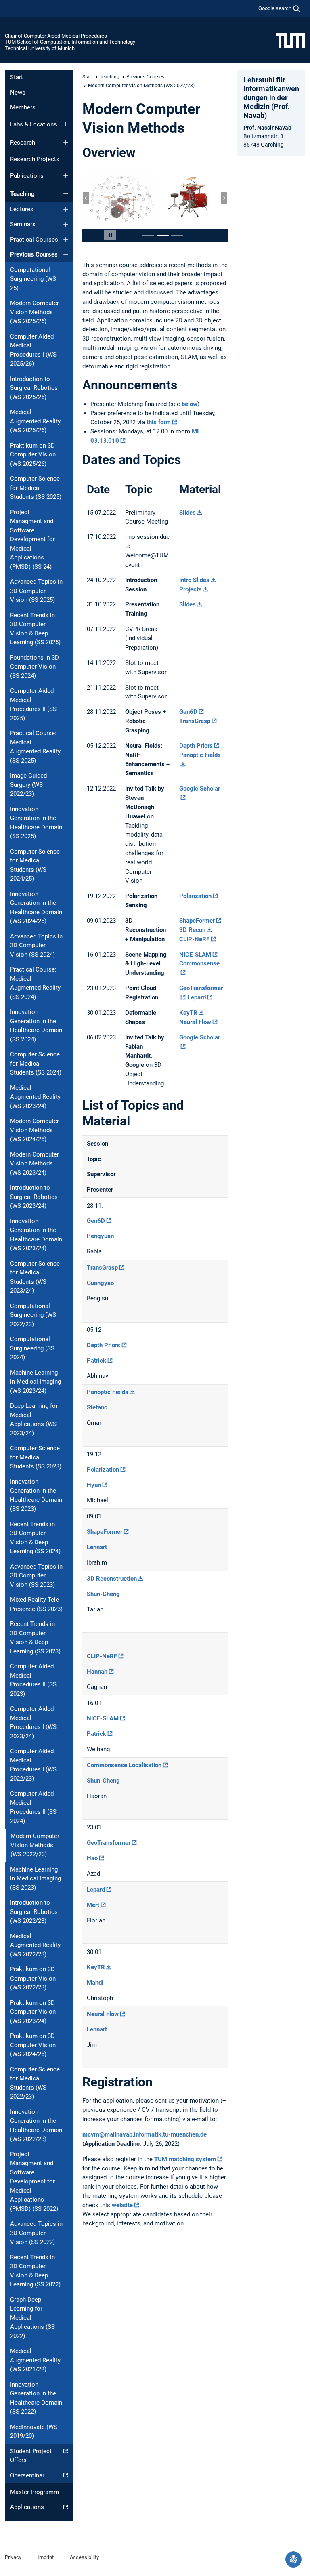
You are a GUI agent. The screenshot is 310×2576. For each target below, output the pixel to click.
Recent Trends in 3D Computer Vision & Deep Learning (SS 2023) (35, 1638)
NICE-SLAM (195, 955)
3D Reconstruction (112, 1579)
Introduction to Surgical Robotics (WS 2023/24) (34, 1197)
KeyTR (188, 1013)
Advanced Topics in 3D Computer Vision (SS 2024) (36, 945)
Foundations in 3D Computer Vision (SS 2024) (35, 667)
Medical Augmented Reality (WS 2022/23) (35, 1945)
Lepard (197, 997)
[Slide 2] (163, 235)
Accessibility (84, 2557)
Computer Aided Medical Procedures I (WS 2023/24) (33, 1722)
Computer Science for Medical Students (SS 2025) (36, 488)
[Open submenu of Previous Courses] (66, 255)
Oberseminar (27, 2475)
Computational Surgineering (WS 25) (33, 279)
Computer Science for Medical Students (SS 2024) (36, 1063)
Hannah (97, 1672)
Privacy (13, 2557)
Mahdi (95, 1983)
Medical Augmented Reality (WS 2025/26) (35, 421)
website (122, 2205)
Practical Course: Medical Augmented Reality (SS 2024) (35, 983)
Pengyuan (100, 1236)
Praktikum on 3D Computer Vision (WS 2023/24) (33, 2012)
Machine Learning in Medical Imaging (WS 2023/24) (36, 1382)
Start (17, 77)
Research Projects (35, 159)
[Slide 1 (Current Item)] (148, 235)
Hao (92, 1858)
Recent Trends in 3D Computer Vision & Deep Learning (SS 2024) (35, 1538)
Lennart (97, 1547)
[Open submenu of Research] (66, 142)
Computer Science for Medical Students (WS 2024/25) (35, 865)
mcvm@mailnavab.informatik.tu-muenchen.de (145, 2134)
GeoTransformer (109, 1843)
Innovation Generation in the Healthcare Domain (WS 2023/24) (36, 1235)
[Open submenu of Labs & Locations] (66, 124)
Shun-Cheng (103, 1594)
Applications (27, 2507)
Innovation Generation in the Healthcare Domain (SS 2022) (36, 2398)
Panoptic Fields (108, 1392)
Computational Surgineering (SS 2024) (32, 1348)
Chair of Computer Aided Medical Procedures (56, 36)
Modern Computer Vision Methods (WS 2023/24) (35, 1164)
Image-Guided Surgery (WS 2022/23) (28, 785)
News (18, 93)
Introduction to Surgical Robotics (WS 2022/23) (34, 1912)
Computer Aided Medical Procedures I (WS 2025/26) (33, 350)
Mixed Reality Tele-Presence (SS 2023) (36, 1604)
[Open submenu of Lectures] (66, 209)
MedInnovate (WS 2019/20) (34, 2432)
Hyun (94, 1485)
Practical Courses (34, 240)
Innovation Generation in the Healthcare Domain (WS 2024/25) (36, 908)
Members (23, 107)
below (190, 404)
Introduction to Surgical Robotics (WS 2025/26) (34, 388)
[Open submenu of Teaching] (66, 194)
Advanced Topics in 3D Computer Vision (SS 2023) (36, 1576)
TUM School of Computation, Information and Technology (70, 42)
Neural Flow (195, 1022)
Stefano (97, 1407)
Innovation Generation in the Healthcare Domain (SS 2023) (36, 1495)
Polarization (195, 896)
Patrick (96, 1361)
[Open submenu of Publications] (66, 176)
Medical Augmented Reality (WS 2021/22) (35, 2360)
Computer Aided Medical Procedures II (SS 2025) (33, 704)
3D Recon (192, 930)
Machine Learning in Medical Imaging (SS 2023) (36, 1879)
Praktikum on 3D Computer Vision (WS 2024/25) (33, 2045)
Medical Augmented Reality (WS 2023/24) (35, 1097)
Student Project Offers (31, 2456)
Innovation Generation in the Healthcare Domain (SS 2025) (36, 823)
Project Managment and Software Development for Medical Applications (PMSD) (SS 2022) (34, 2182)
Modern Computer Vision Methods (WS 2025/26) (35, 312)
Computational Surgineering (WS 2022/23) (33, 1315)
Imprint (46, 2557)
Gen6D (188, 712)
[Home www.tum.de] (290, 40)
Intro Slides (194, 580)
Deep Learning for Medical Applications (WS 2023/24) (34, 1419)
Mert (93, 1905)
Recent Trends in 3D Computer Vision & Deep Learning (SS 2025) (35, 629)
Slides (187, 513)
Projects (191, 589)
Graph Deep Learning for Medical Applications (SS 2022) (32, 2318)
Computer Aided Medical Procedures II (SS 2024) (33, 1807)
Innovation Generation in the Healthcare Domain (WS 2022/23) (36, 2126)
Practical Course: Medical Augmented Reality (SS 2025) (35, 747)
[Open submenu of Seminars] (66, 225)
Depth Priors (196, 746)
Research (23, 143)
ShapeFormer (197, 921)
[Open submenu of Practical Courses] (66, 240)
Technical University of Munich (40, 48)
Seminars (23, 224)
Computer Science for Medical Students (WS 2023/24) (35, 1277)
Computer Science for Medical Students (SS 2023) (36, 1457)
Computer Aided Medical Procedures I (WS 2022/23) (33, 1765)
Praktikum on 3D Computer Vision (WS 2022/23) (33, 1978)
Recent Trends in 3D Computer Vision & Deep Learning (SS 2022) (35, 2271)
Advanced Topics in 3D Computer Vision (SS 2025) (36, 591)
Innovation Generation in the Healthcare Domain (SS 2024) (36, 1026)
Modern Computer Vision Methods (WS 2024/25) (35, 1130)
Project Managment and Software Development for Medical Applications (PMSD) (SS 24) (32, 539)
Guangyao (100, 1283)
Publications (27, 176)
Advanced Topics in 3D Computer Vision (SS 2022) (36, 2233)
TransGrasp (195, 721)
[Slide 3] (177, 235)
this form (159, 422)
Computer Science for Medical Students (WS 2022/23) (35, 2083)
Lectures (22, 209)
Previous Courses (34, 254)
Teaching (22, 194)
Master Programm (35, 2492)
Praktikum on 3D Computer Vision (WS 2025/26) (33, 455)
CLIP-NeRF (194, 939)
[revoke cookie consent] (293, 2559)
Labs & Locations (34, 124)
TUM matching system (185, 2159)
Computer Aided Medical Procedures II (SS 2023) (33, 1680)
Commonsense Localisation (124, 1765)
